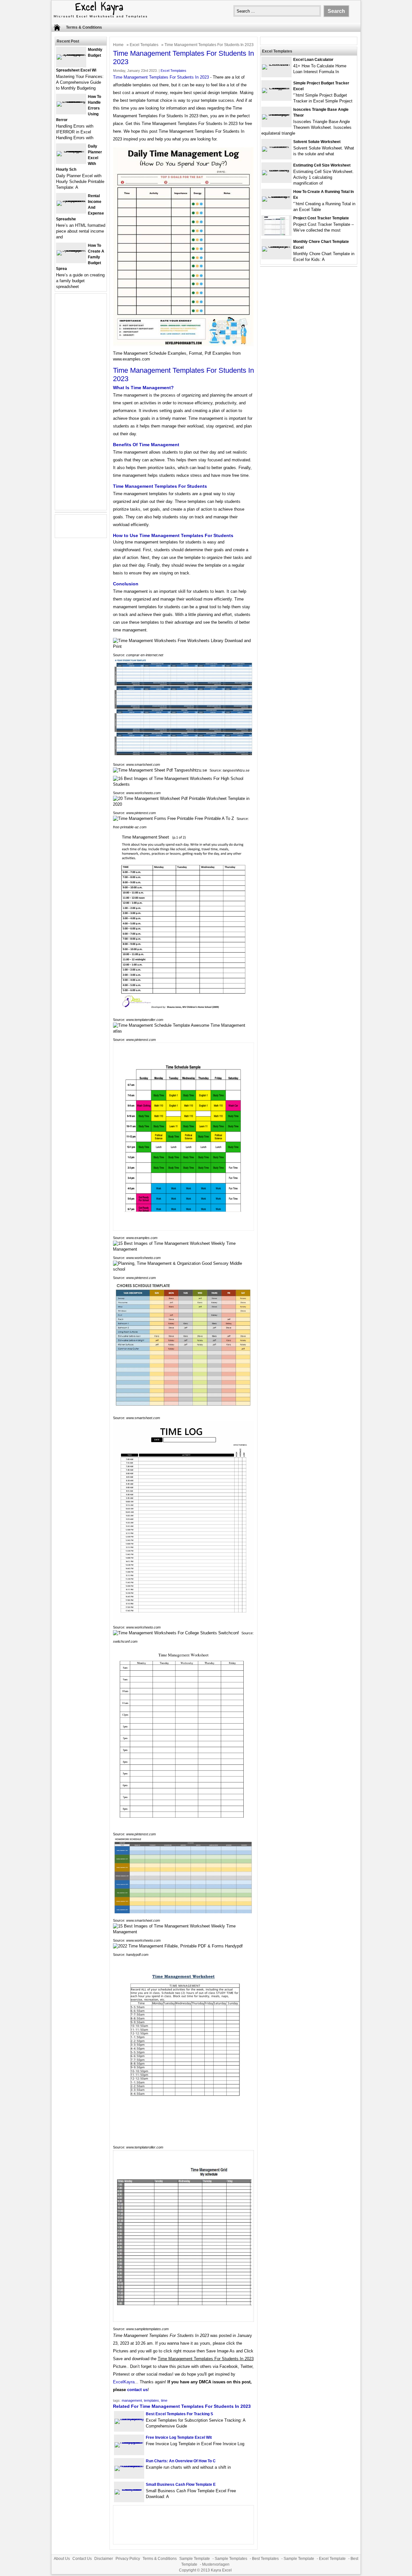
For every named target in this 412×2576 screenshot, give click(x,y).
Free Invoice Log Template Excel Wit (179, 2437)
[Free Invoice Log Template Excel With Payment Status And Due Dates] (129, 2442)
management (132, 2400)
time (164, 2400)
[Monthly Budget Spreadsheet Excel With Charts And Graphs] (71, 54)
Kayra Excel (221, 2570)
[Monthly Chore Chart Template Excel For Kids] (276, 246)
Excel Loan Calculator (313, 60)
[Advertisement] (81, 406)
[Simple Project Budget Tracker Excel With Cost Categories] (276, 88)
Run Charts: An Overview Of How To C (181, 2461)
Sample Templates (231, 2559)
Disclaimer (104, 2559)
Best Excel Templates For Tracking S (179, 2414)
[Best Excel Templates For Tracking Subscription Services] (129, 2419)
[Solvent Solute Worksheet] (276, 146)
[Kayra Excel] (100, 19)
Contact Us (82, 2559)
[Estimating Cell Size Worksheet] (276, 170)
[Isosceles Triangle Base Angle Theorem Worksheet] (276, 114)
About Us (62, 2559)
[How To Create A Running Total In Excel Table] (276, 196)
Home (118, 45)
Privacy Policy (128, 2559)
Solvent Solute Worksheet (317, 142)
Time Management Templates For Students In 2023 (161, 77)
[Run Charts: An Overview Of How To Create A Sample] (129, 2466)
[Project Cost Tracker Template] (276, 234)
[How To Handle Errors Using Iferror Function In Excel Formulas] (71, 101)
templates (151, 2400)
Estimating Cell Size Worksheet (322, 165)
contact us (137, 2390)
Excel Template (332, 2559)
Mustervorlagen (216, 2564)
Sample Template (195, 2559)
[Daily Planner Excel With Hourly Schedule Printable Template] (71, 151)
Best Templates (265, 2559)
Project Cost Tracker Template (321, 218)
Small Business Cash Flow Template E (181, 2485)
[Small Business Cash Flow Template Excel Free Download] (129, 2489)
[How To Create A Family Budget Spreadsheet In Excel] (71, 250)
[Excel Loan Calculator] (276, 64)
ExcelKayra (124, 2382)
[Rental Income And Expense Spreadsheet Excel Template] (71, 201)
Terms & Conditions (84, 27)
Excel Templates (144, 45)
